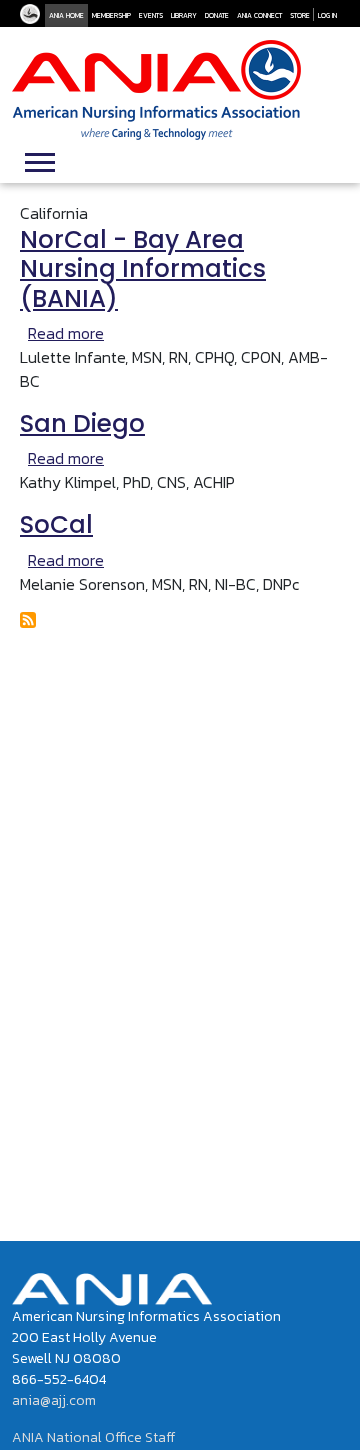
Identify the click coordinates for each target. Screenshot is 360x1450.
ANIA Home (66, 15)
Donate (217, 15)
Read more (66, 333)
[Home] (156, 90)
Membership (111, 15)
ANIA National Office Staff (93, 1437)
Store (300, 15)
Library (184, 15)
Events (151, 15)
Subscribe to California (28, 620)
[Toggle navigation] (40, 160)
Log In (327, 15)
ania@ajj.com (54, 1400)
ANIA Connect (259, 15)
